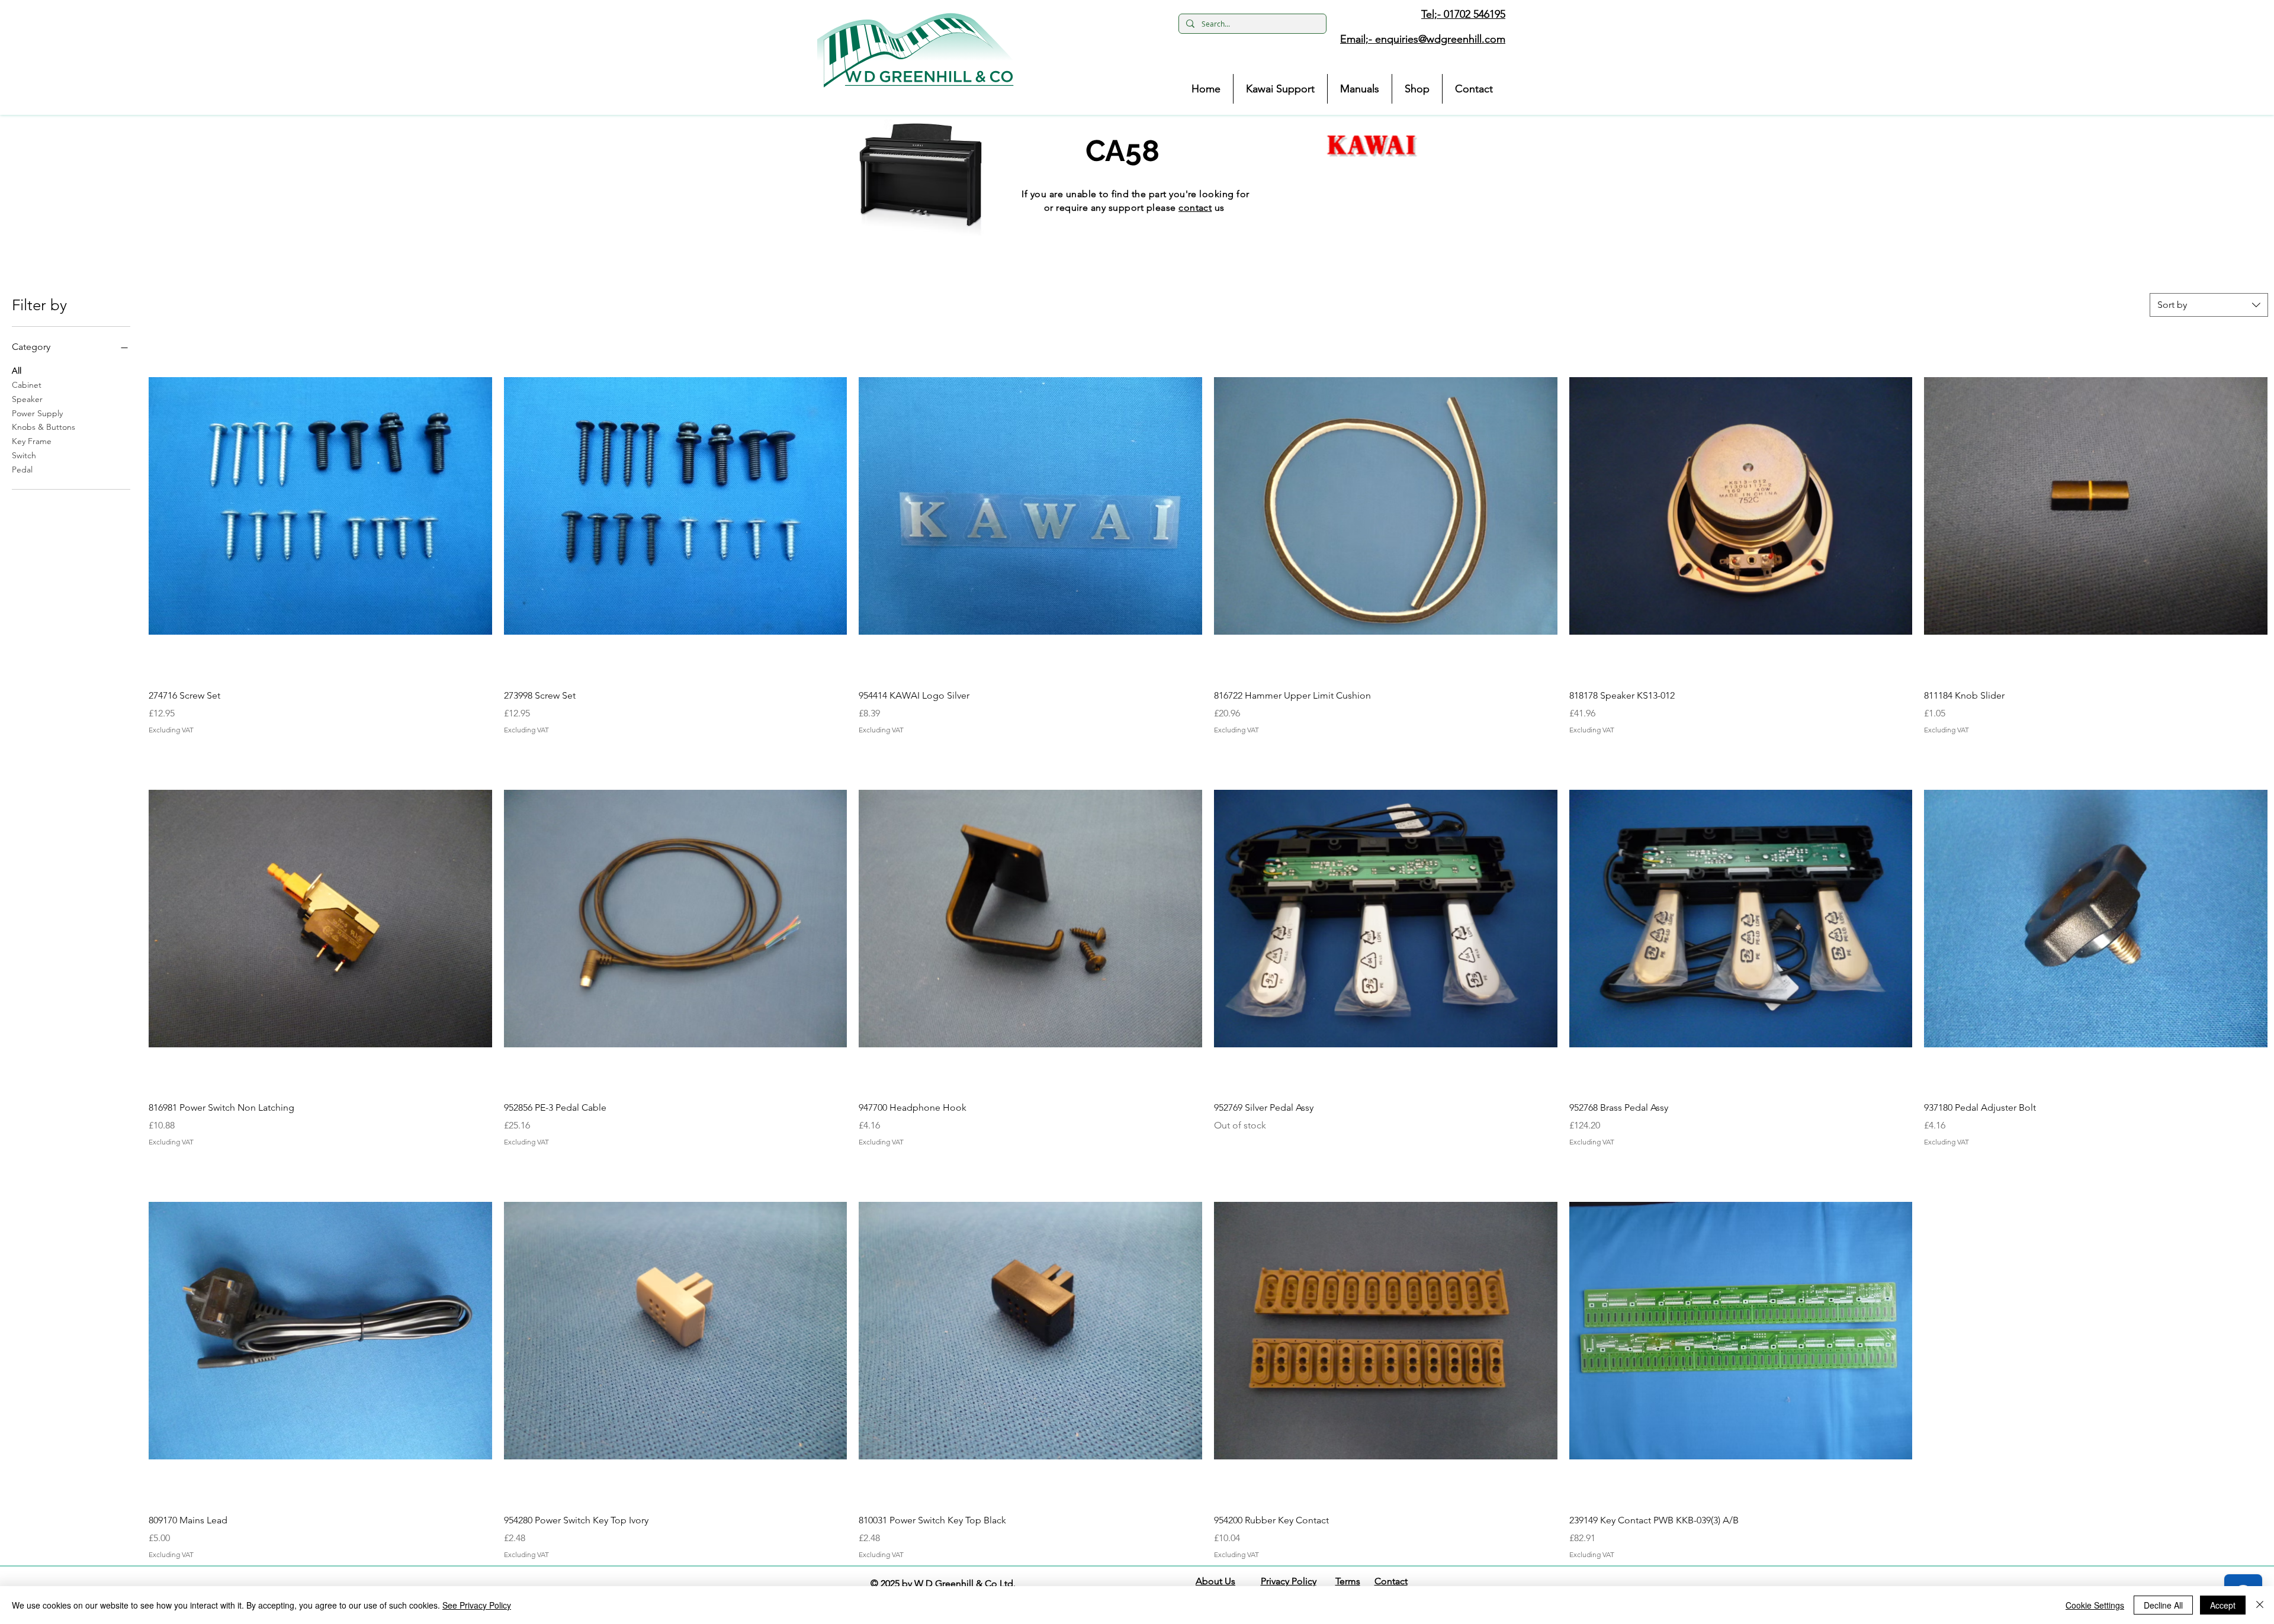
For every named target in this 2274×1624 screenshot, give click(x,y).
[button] (916, 50)
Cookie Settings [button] (2095, 1605)
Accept (2223, 1605)
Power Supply (37, 413)
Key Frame (32, 441)
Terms (1348, 1581)
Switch (24, 455)
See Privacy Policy (477, 1605)
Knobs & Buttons (44, 427)
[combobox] (2209, 305)
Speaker (27, 399)
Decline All (2163, 1605)
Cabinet (27, 385)
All (17, 371)
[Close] (2260, 1605)
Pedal (22, 469)
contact (1195, 208)
